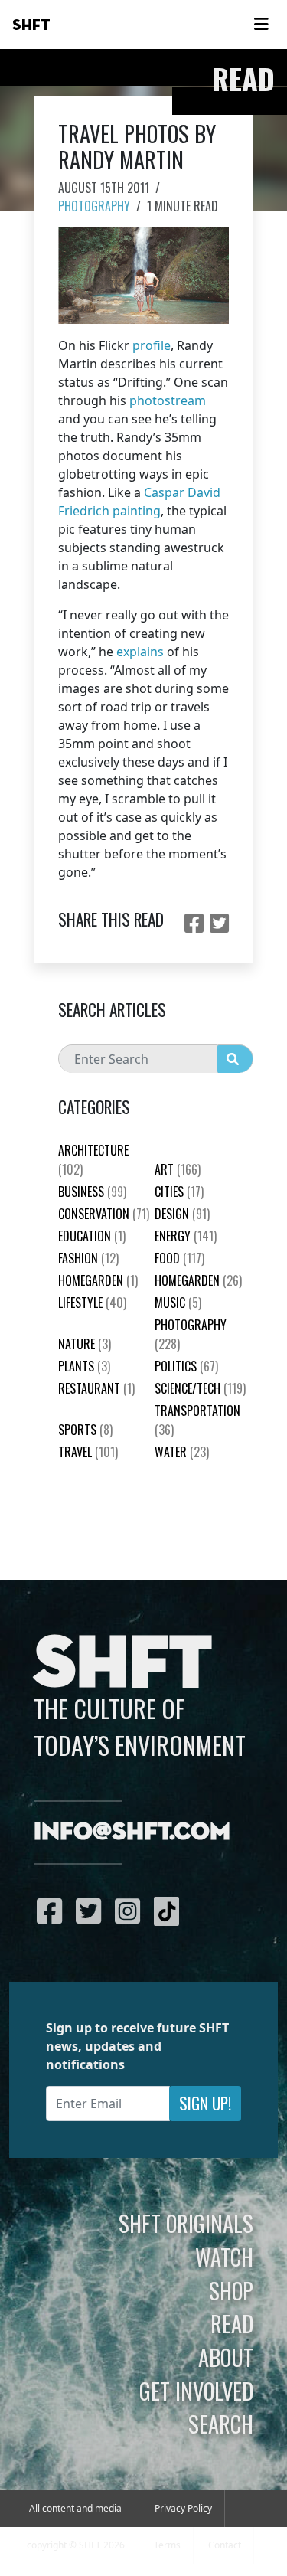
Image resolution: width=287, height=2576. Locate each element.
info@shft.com (132, 1832)
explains (140, 652)
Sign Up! (205, 2103)
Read (232, 2323)
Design (182, 1214)
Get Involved (196, 2391)
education (92, 1236)
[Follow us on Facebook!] (53, 1911)
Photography (94, 206)
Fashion (88, 1258)
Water (182, 1452)
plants (84, 1366)
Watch (224, 2257)
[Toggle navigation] (261, 25)
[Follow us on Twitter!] (92, 1911)
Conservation (104, 1214)
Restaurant (96, 1388)
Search (221, 2424)
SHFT (31, 25)
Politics (186, 1366)
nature (85, 1344)
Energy (186, 1236)
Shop (231, 2290)
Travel (88, 1452)
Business (92, 1192)
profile (152, 345)
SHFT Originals (186, 2223)
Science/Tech (200, 1388)
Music (178, 1303)
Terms (167, 2545)
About (226, 2357)
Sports (85, 1430)
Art (178, 1169)
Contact (225, 2545)
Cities (179, 1192)
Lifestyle (92, 1303)
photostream (168, 400)
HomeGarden (98, 1280)
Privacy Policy (183, 2508)
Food (179, 1258)
